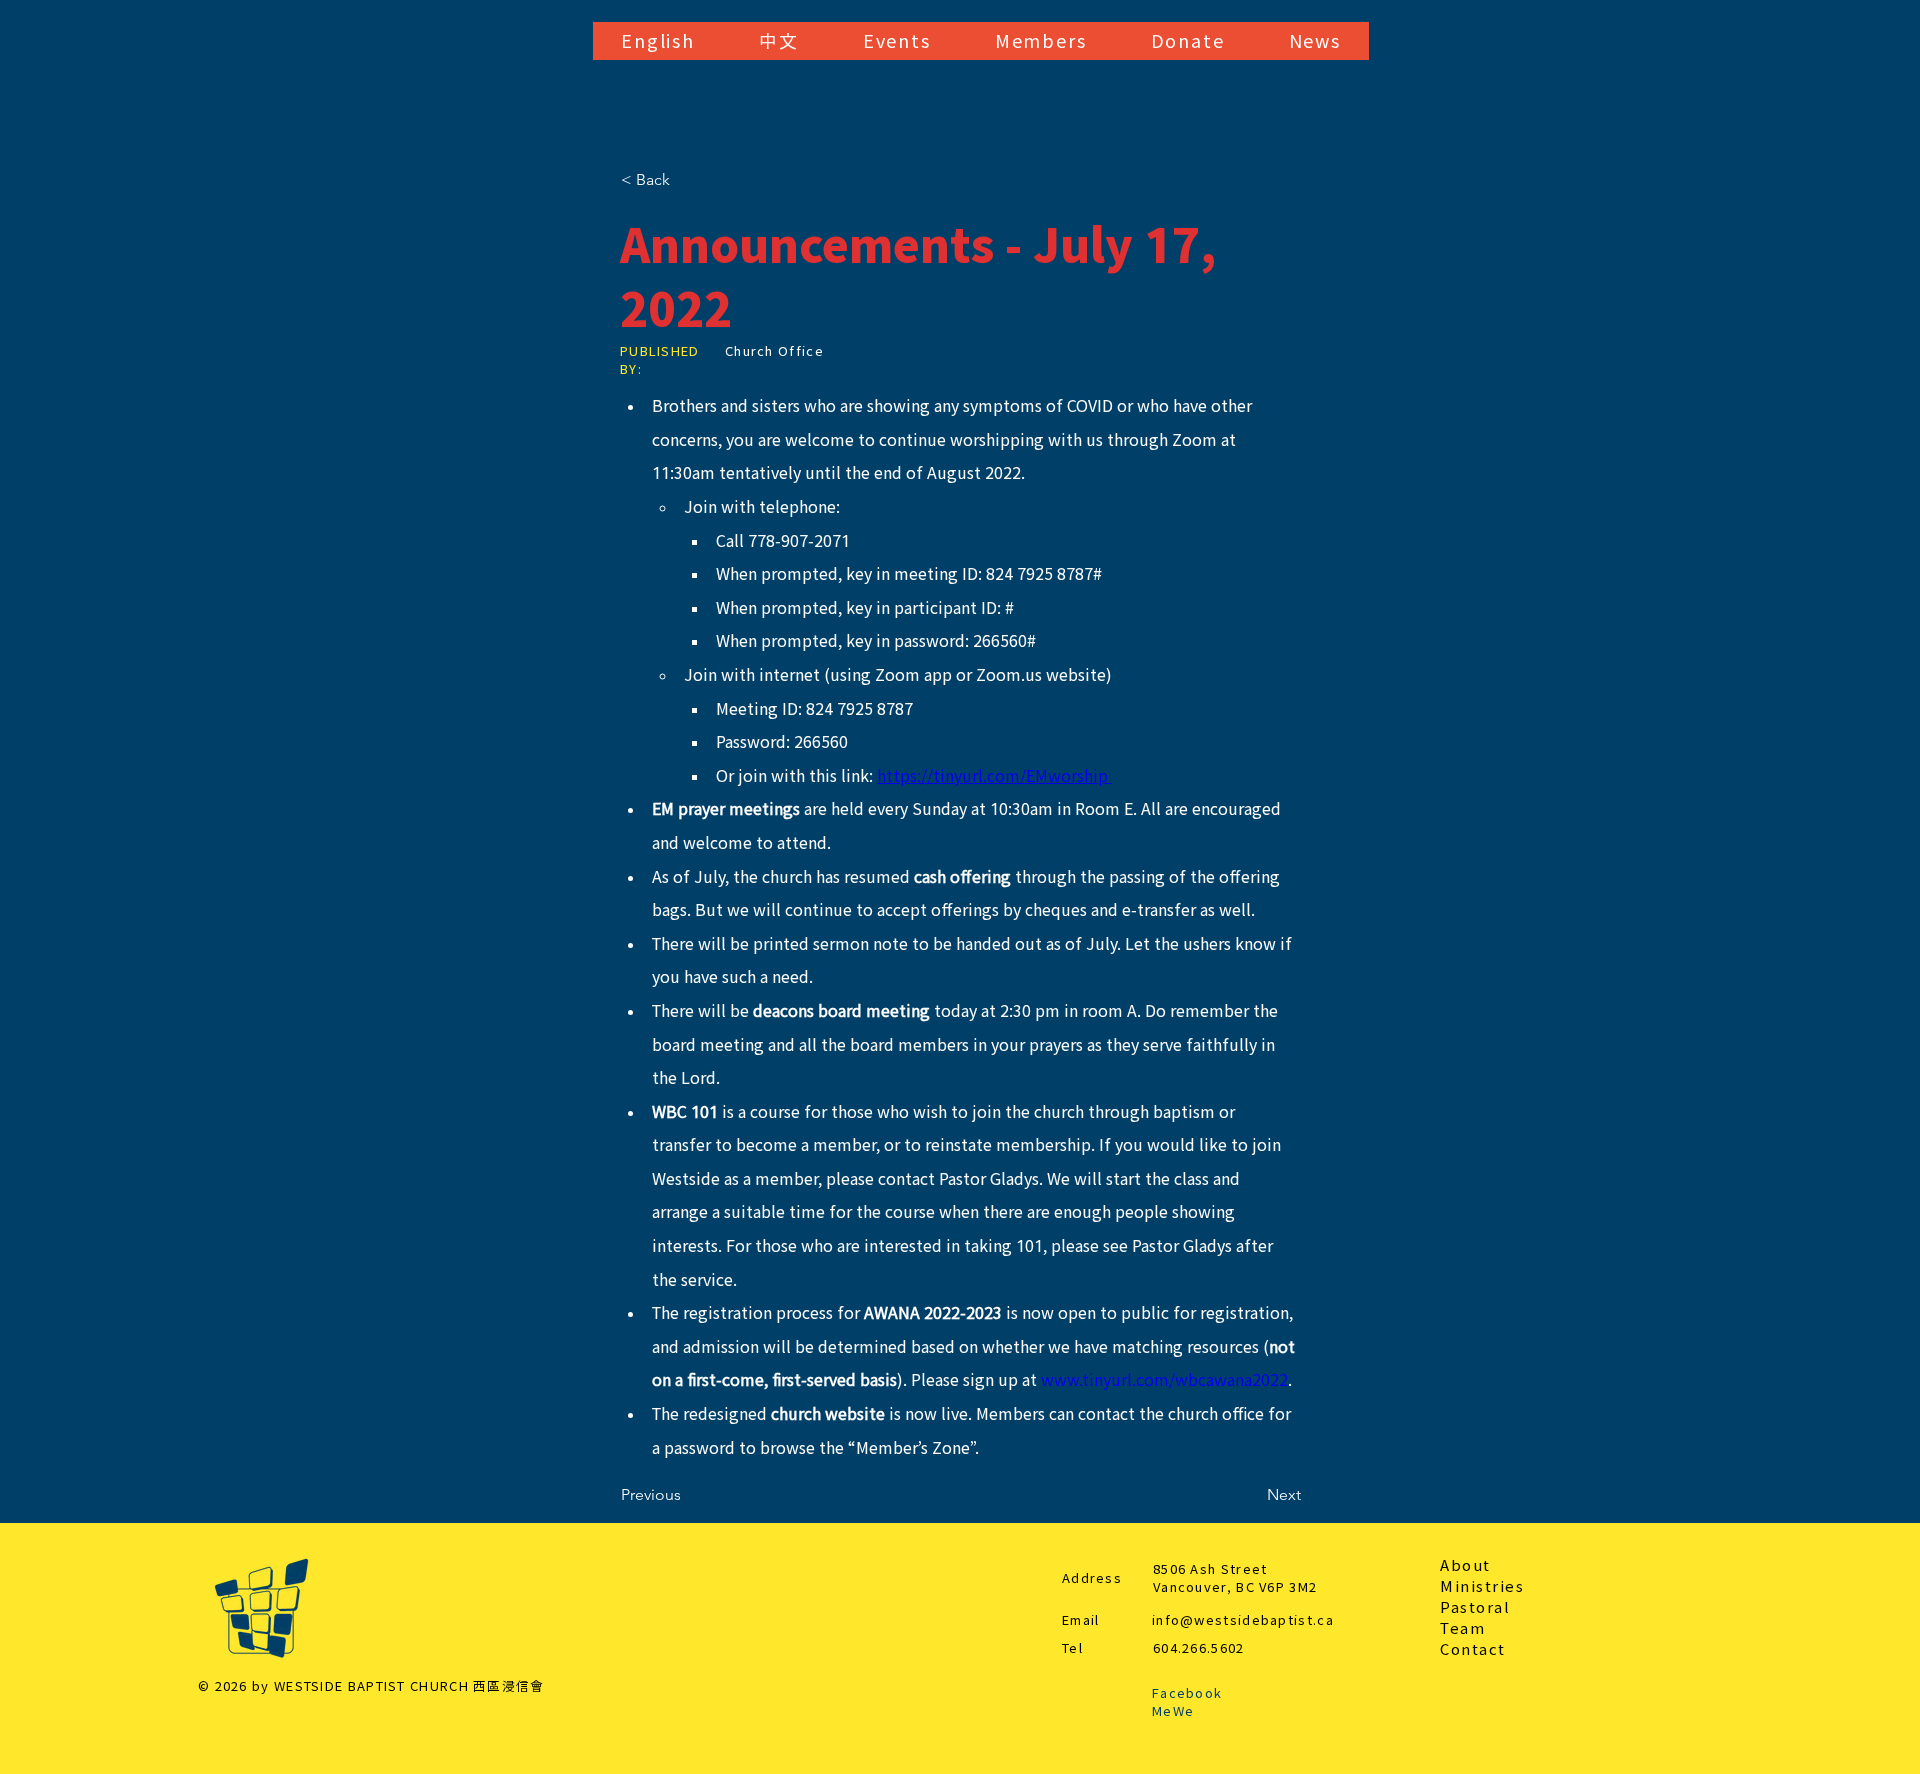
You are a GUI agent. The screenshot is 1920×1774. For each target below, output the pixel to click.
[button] (658, 41)
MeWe (1173, 1711)
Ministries (1482, 1586)
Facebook (1187, 1693)
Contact (1473, 1649)
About (1465, 1565)
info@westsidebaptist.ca (1243, 1620)
